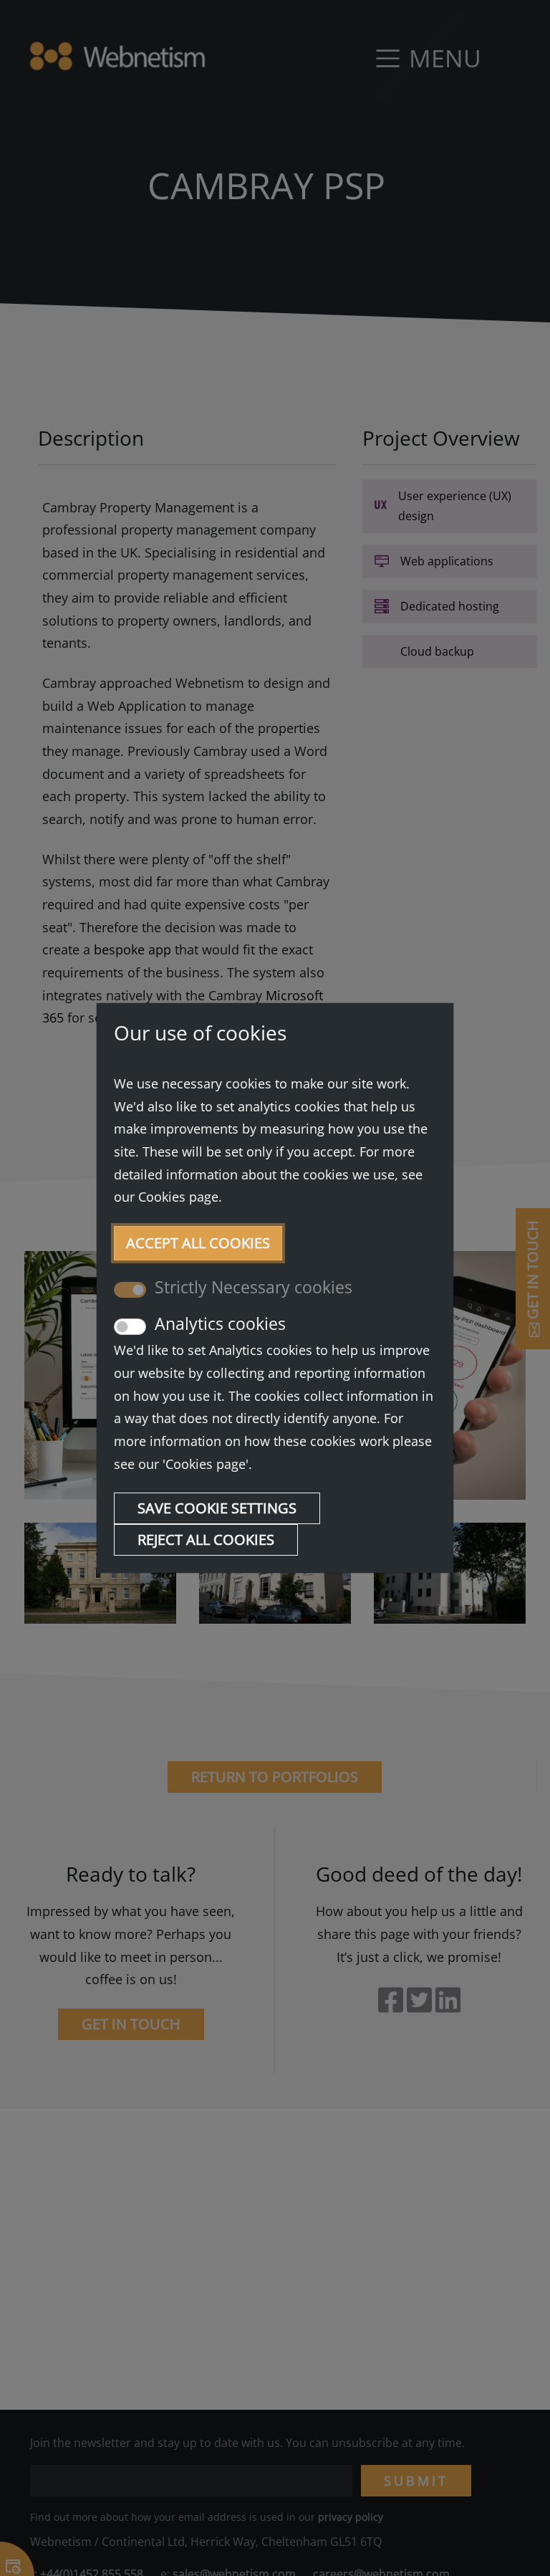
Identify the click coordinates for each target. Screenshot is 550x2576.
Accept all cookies (198, 1243)
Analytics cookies (220, 1324)
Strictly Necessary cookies (254, 1287)
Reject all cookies (206, 1540)
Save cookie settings (217, 1508)
